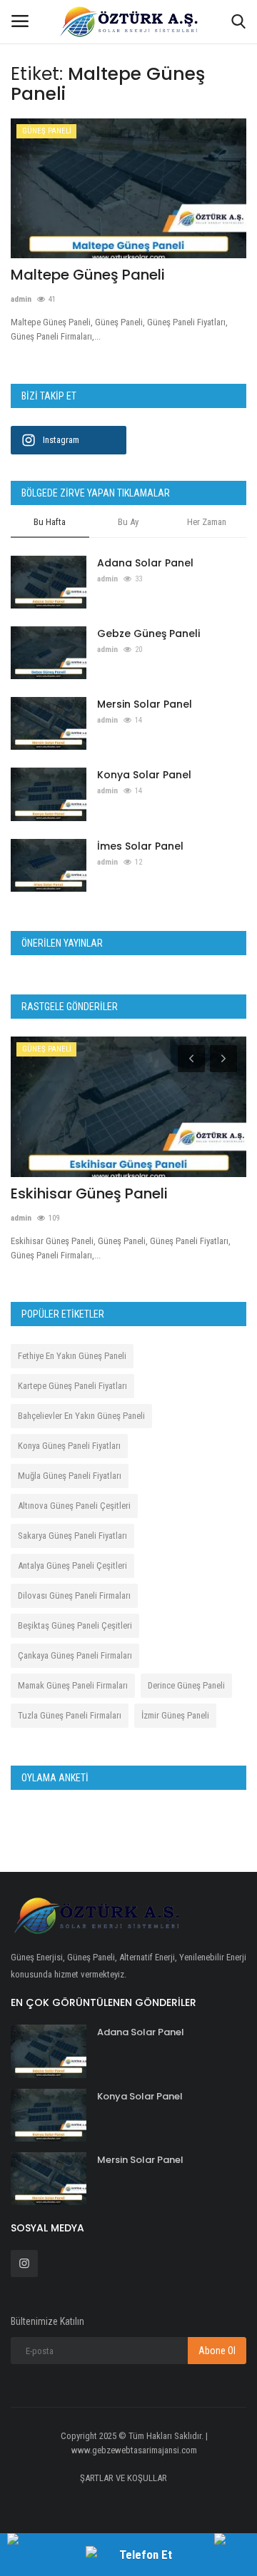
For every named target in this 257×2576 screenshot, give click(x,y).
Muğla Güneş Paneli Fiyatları (70, 1476)
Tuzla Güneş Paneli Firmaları (70, 1715)
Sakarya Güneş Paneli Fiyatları (72, 1536)
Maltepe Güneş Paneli (88, 275)
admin (21, 299)
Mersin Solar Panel (145, 704)
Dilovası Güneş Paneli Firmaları (74, 1595)
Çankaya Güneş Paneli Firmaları (75, 1655)
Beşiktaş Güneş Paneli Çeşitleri (75, 1625)
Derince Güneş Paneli (186, 1685)
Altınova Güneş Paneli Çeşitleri (74, 1506)
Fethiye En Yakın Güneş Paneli (72, 1356)
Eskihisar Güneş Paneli (89, 1193)
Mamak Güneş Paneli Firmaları (73, 1685)
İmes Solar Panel (140, 846)
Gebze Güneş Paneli (148, 633)
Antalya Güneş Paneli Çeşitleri (72, 1566)
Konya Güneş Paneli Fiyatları (69, 1446)
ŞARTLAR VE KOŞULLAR (124, 2478)
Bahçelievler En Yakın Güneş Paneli (81, 1416)
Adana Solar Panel (145, 563)
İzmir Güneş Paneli (175, 1715)
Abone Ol (217, 2351)
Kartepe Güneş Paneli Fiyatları (72, 1386)
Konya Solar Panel (144, 775)
